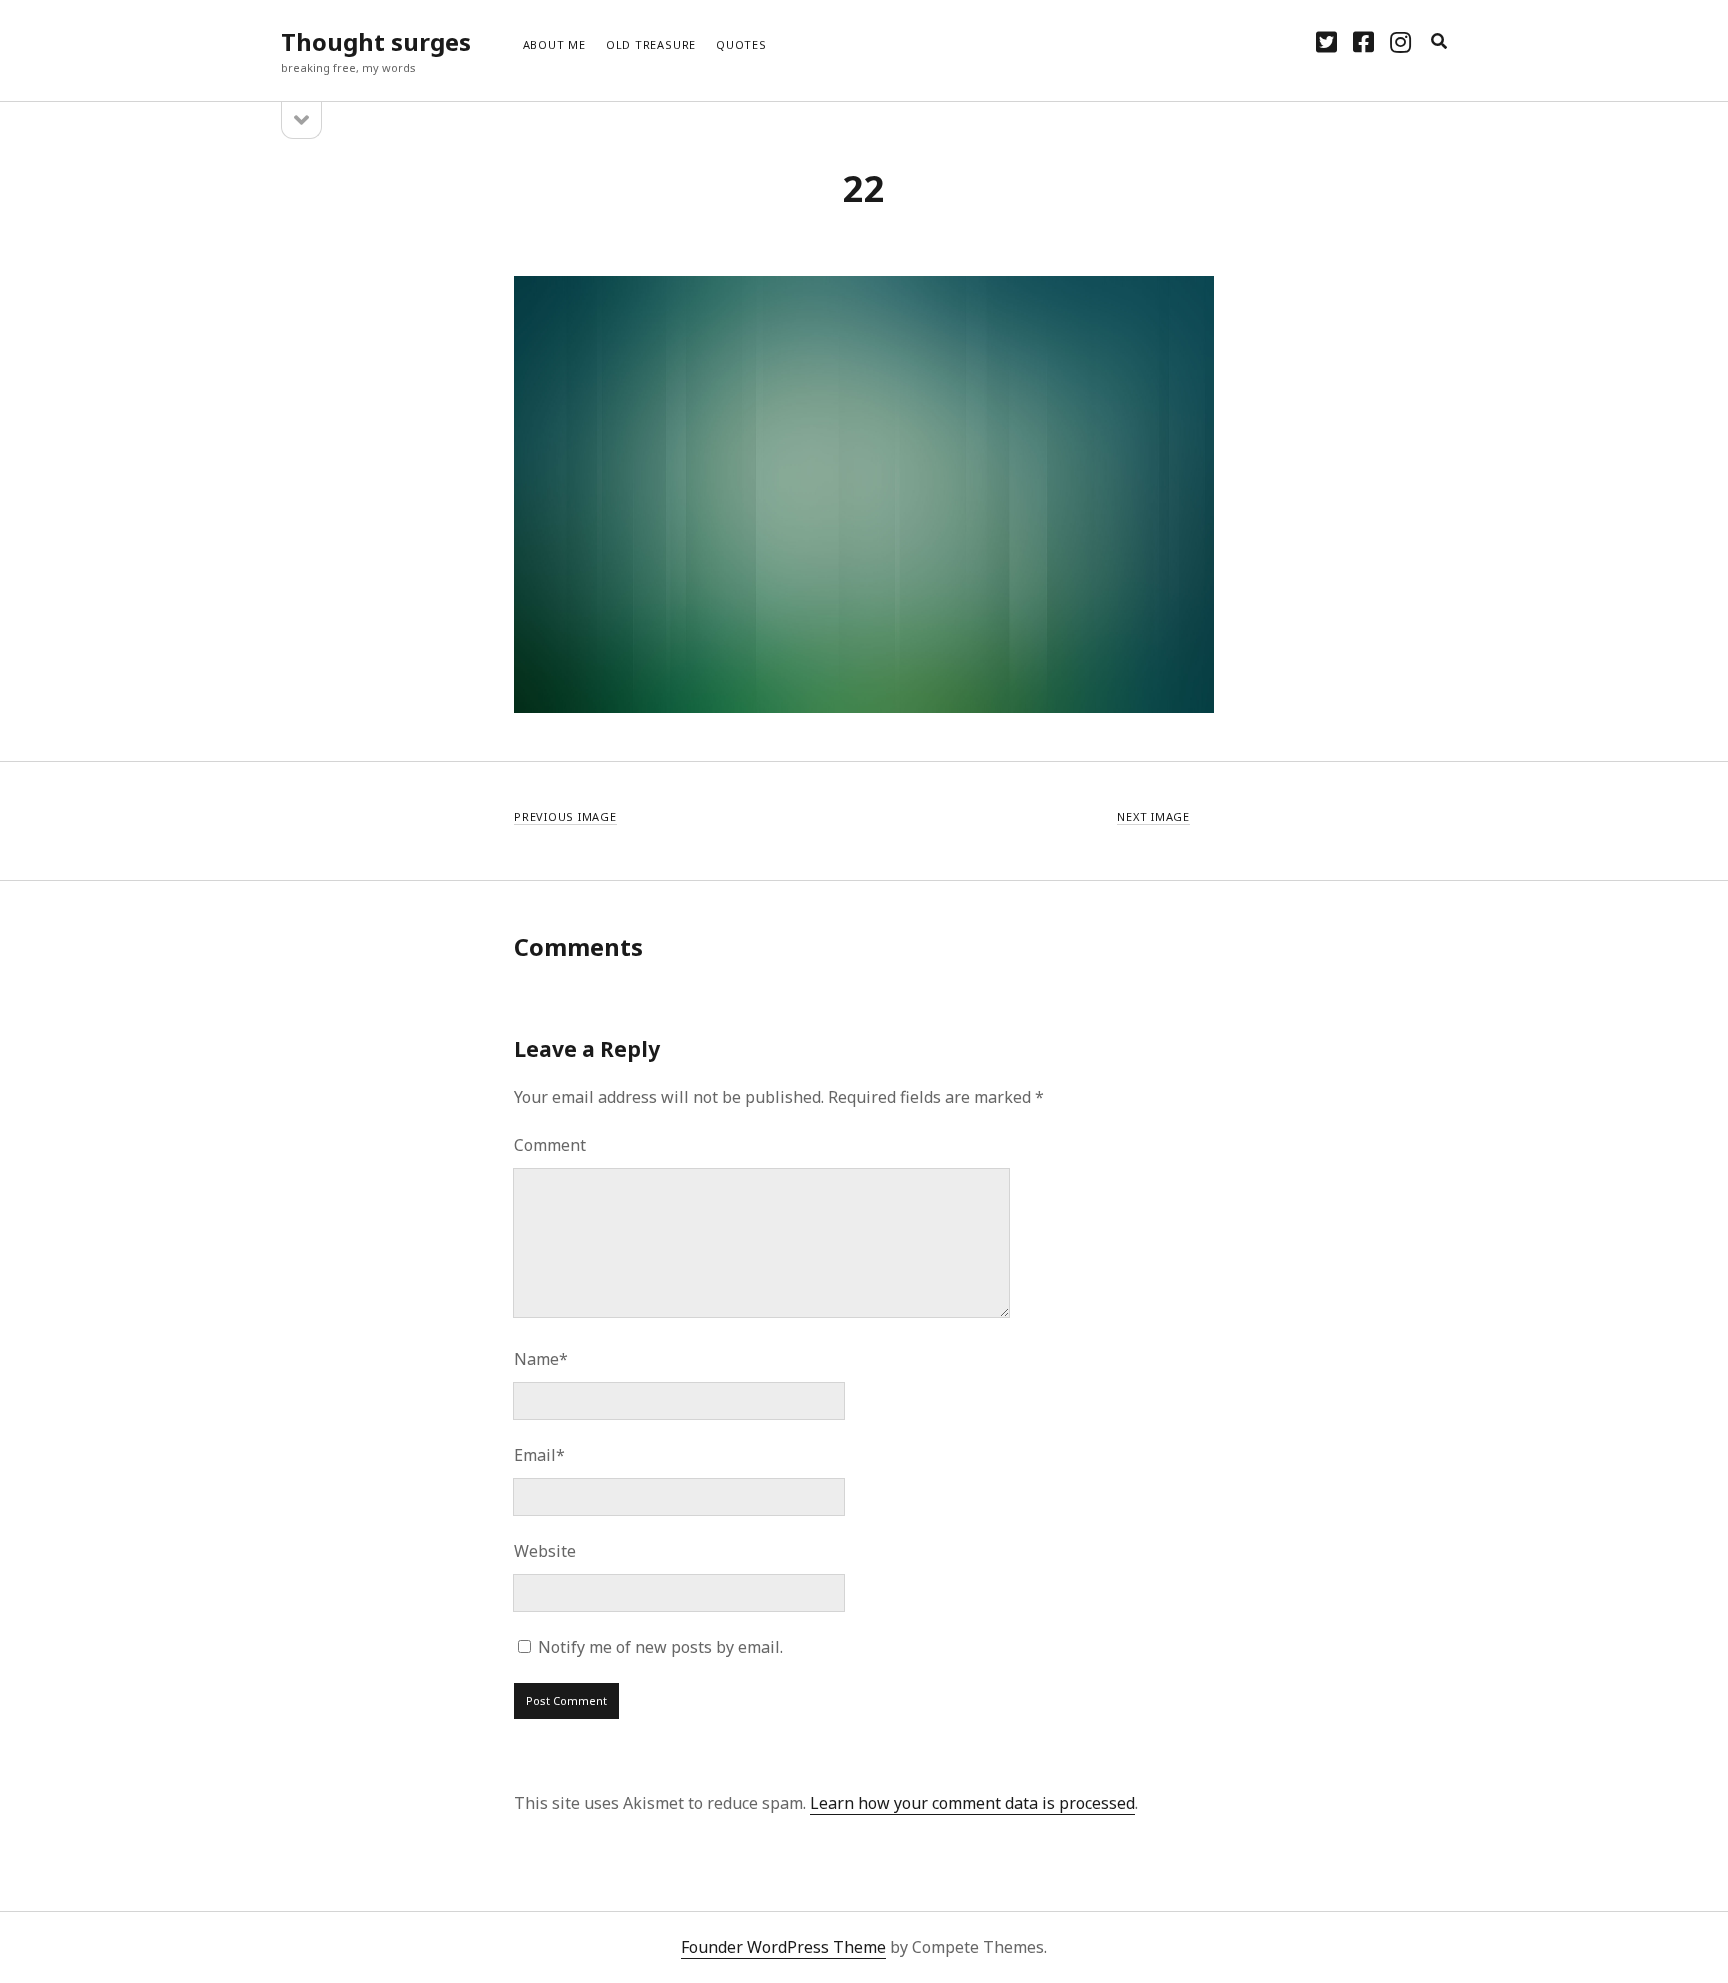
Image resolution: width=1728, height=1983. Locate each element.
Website (545, 1551)
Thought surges (376, 41)
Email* (539, 1455)
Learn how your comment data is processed (972, 1803)
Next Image (1153, 816)
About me (554, 44)
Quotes (741, 44)
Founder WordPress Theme (783, 1947)
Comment (550, 1145)
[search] (1439, 42)
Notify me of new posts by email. (660, 1647)
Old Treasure (651, 44)
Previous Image (565, 816)
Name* (541, 1359)
